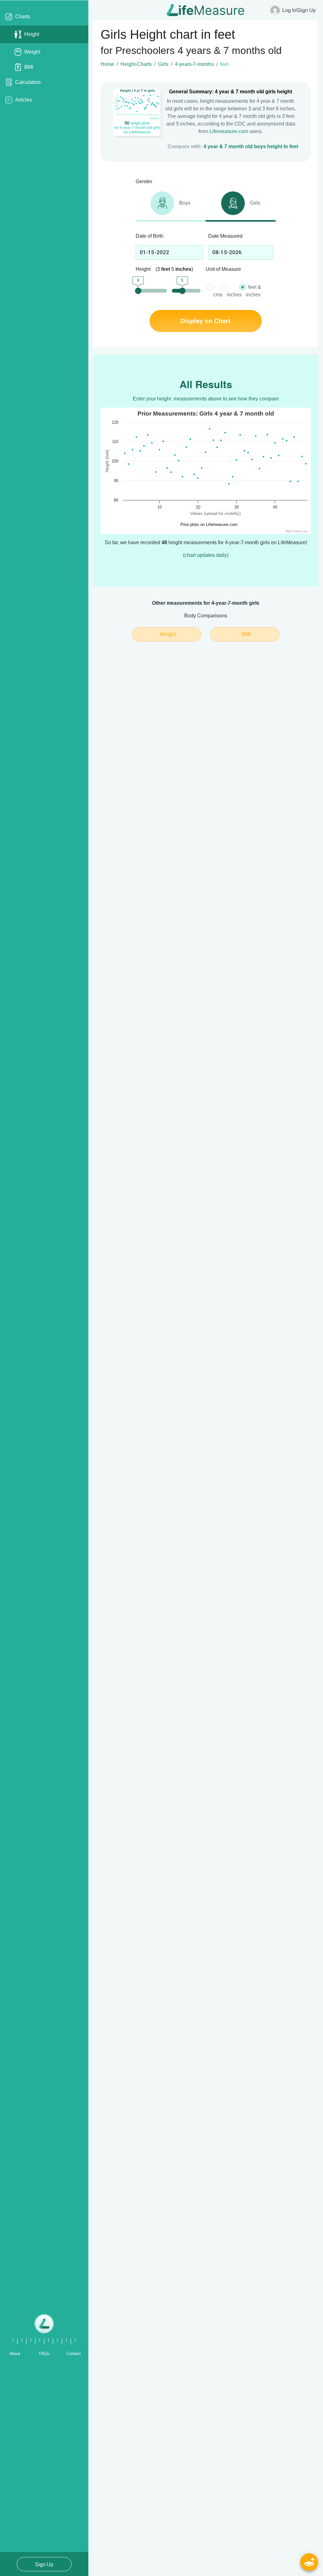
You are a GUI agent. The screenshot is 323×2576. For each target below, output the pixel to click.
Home (107, 64)
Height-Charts (136, 64)
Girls (163, 64)
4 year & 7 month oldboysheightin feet (251, 146)
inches (234, 295)
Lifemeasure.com (229, 131)
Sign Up (44, 2564)
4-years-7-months (194, 64)
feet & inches (253, 291)
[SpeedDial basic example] (309, 2562)
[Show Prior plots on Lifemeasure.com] (207, 525)
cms (218, 295)
